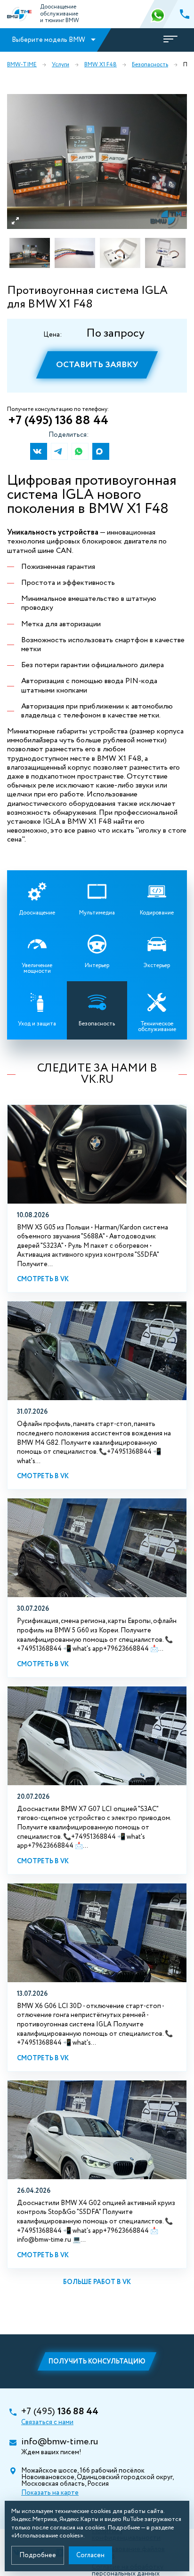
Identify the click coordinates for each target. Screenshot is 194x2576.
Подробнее (38, 2555)
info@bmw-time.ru (60, 2442)
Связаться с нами (47, 2422)
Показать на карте (50, 2493)
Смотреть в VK (43, 1279)
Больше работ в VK (97, 2282)
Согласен (90, 2555)
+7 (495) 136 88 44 (58, 421)
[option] (97, 161)
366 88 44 (159, 14)
